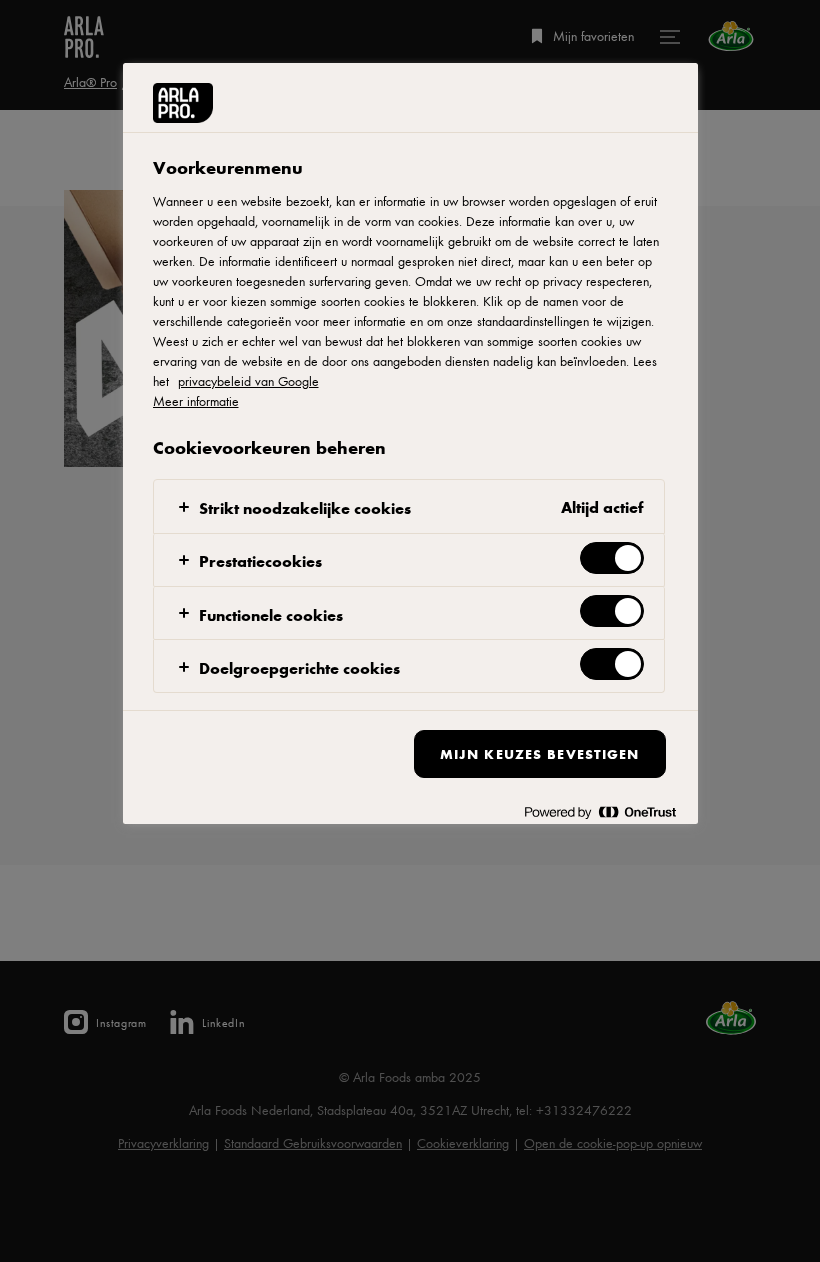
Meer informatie (196, 401)
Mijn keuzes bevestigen (540, 753)
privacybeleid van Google (248, 381)
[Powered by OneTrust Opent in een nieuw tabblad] (600, 811)
